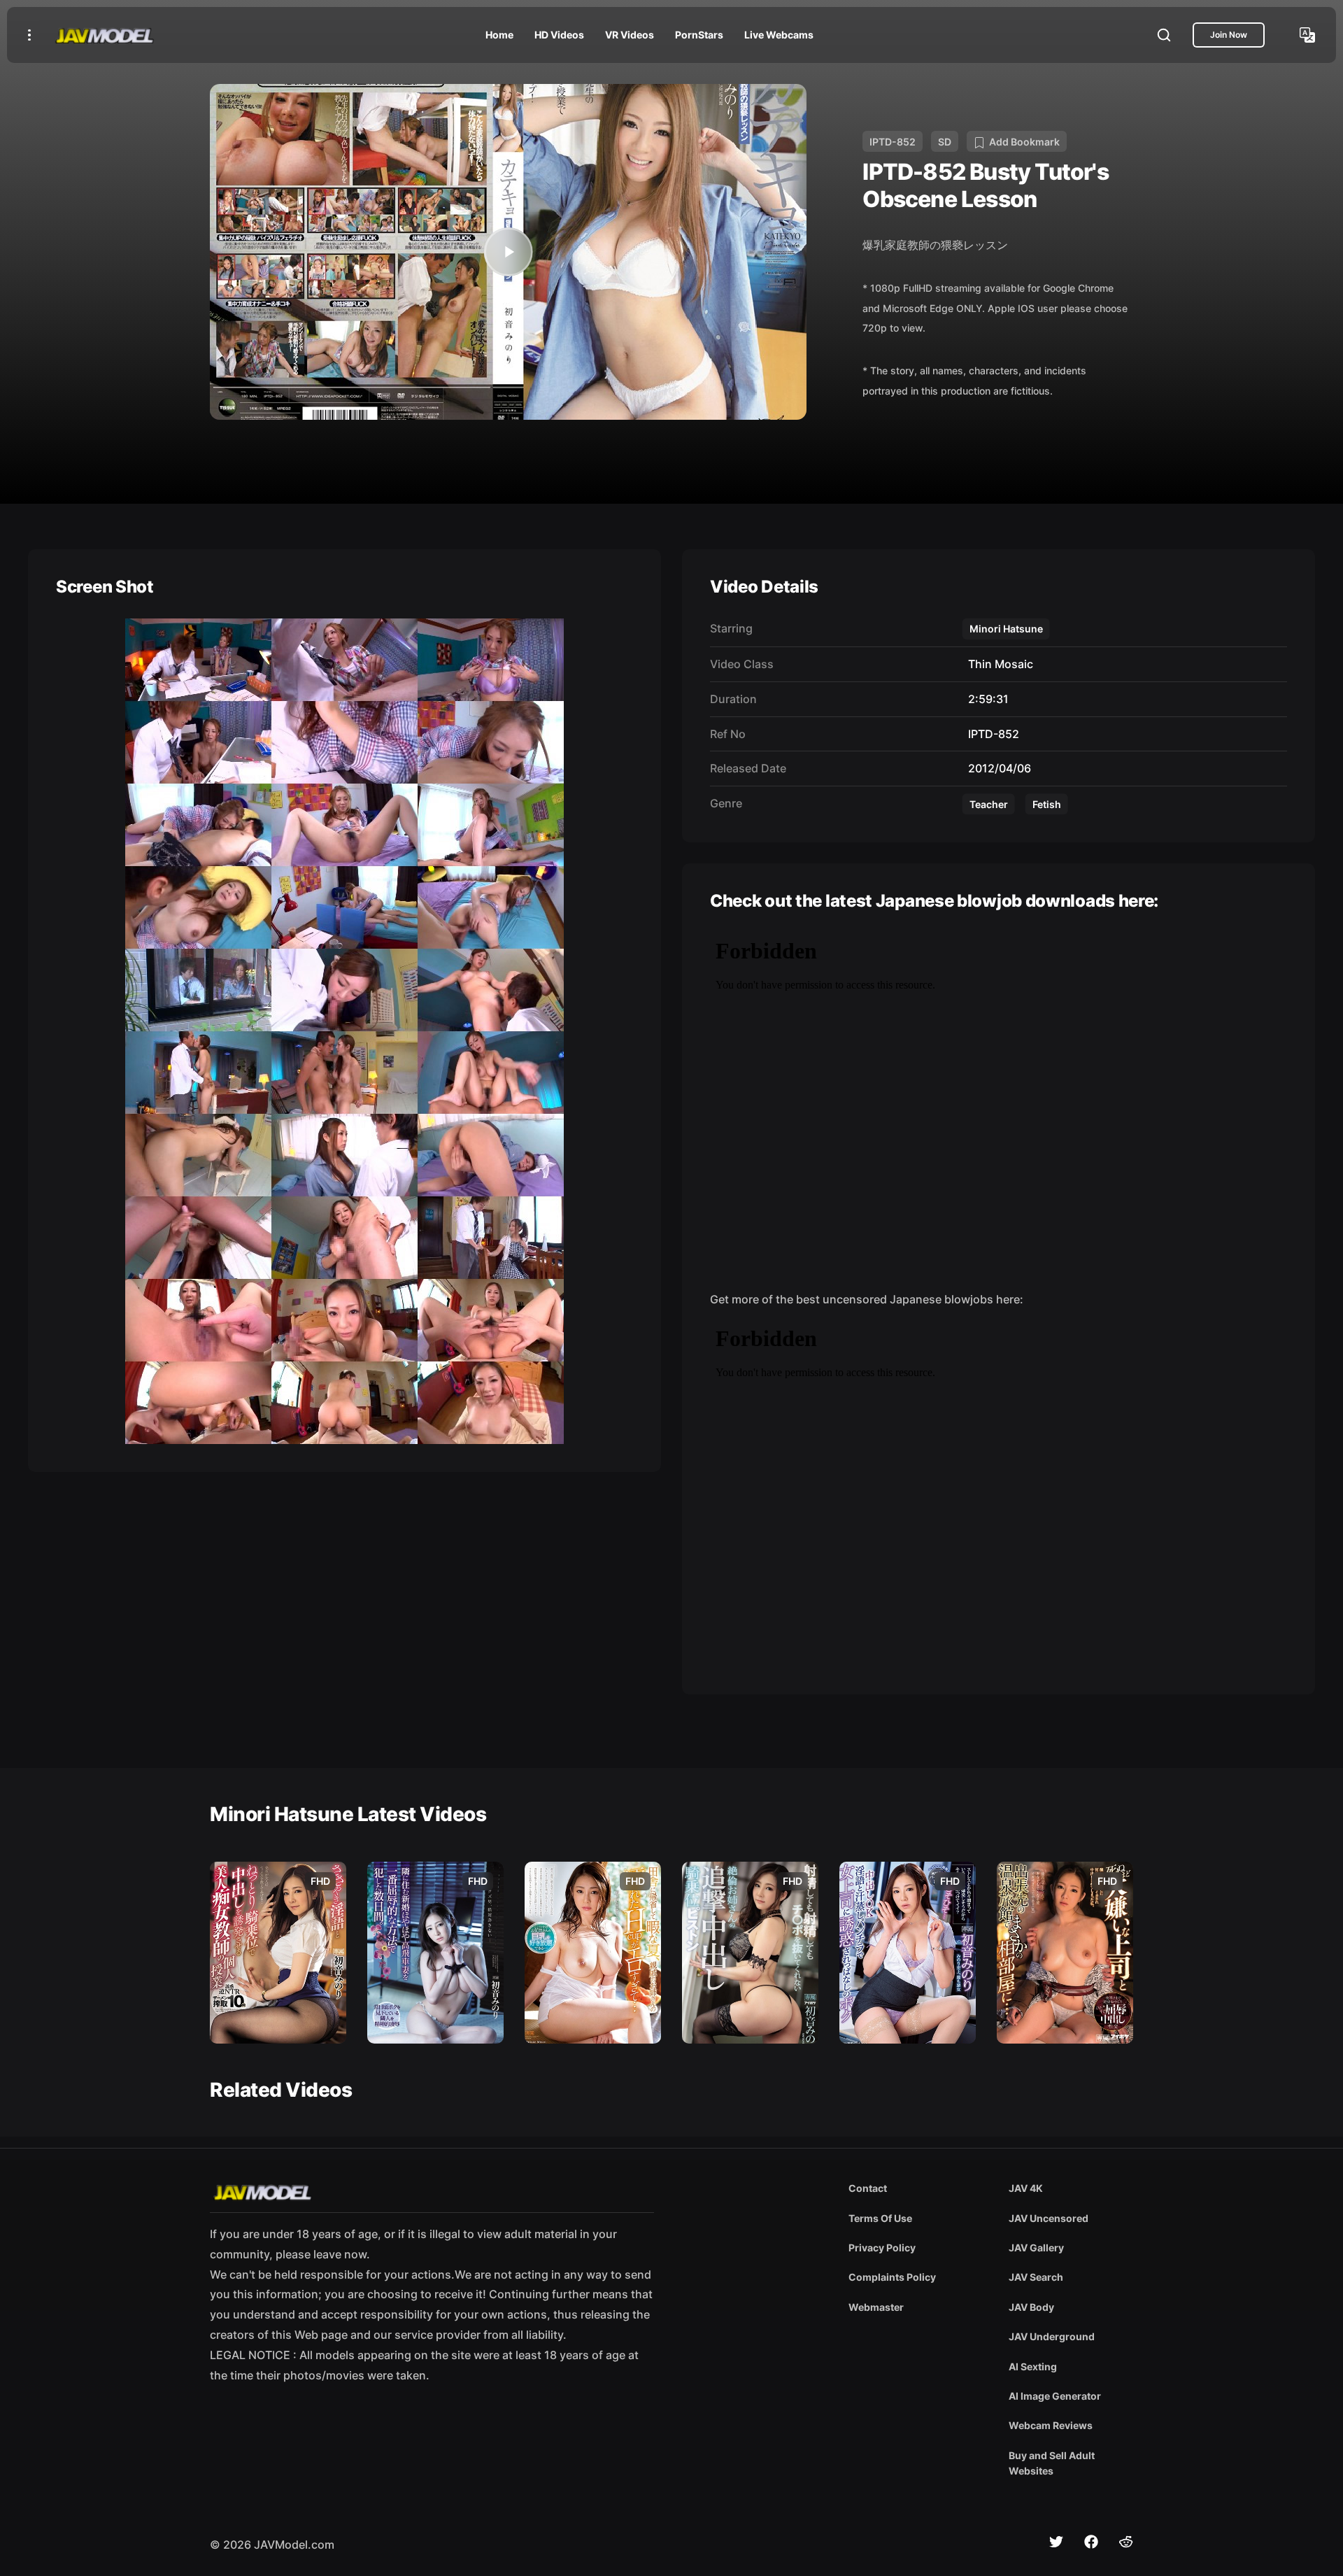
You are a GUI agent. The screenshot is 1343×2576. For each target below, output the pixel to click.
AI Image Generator (1055, 2396)
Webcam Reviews (1051, 2425)
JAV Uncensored (1049, 2218)
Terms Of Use (880, 2218)
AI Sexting (1033, 2366)
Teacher (989, 804)
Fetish (1047, 804)
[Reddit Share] (1126, 2542)
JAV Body (1031, 2307)
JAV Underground (1052, 2336)
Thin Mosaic (998, 664)
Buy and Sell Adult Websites (1052, 2463)
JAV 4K (1026, 2188)
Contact (868, 2188)
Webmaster (876, 2307)
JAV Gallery (1036, 2248)
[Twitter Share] (1056, 2542)
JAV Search (1036, 2277)
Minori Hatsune (1006, 629)
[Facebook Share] (1091, 2542)
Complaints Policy (892, 2277)
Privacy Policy (882, 2248)
